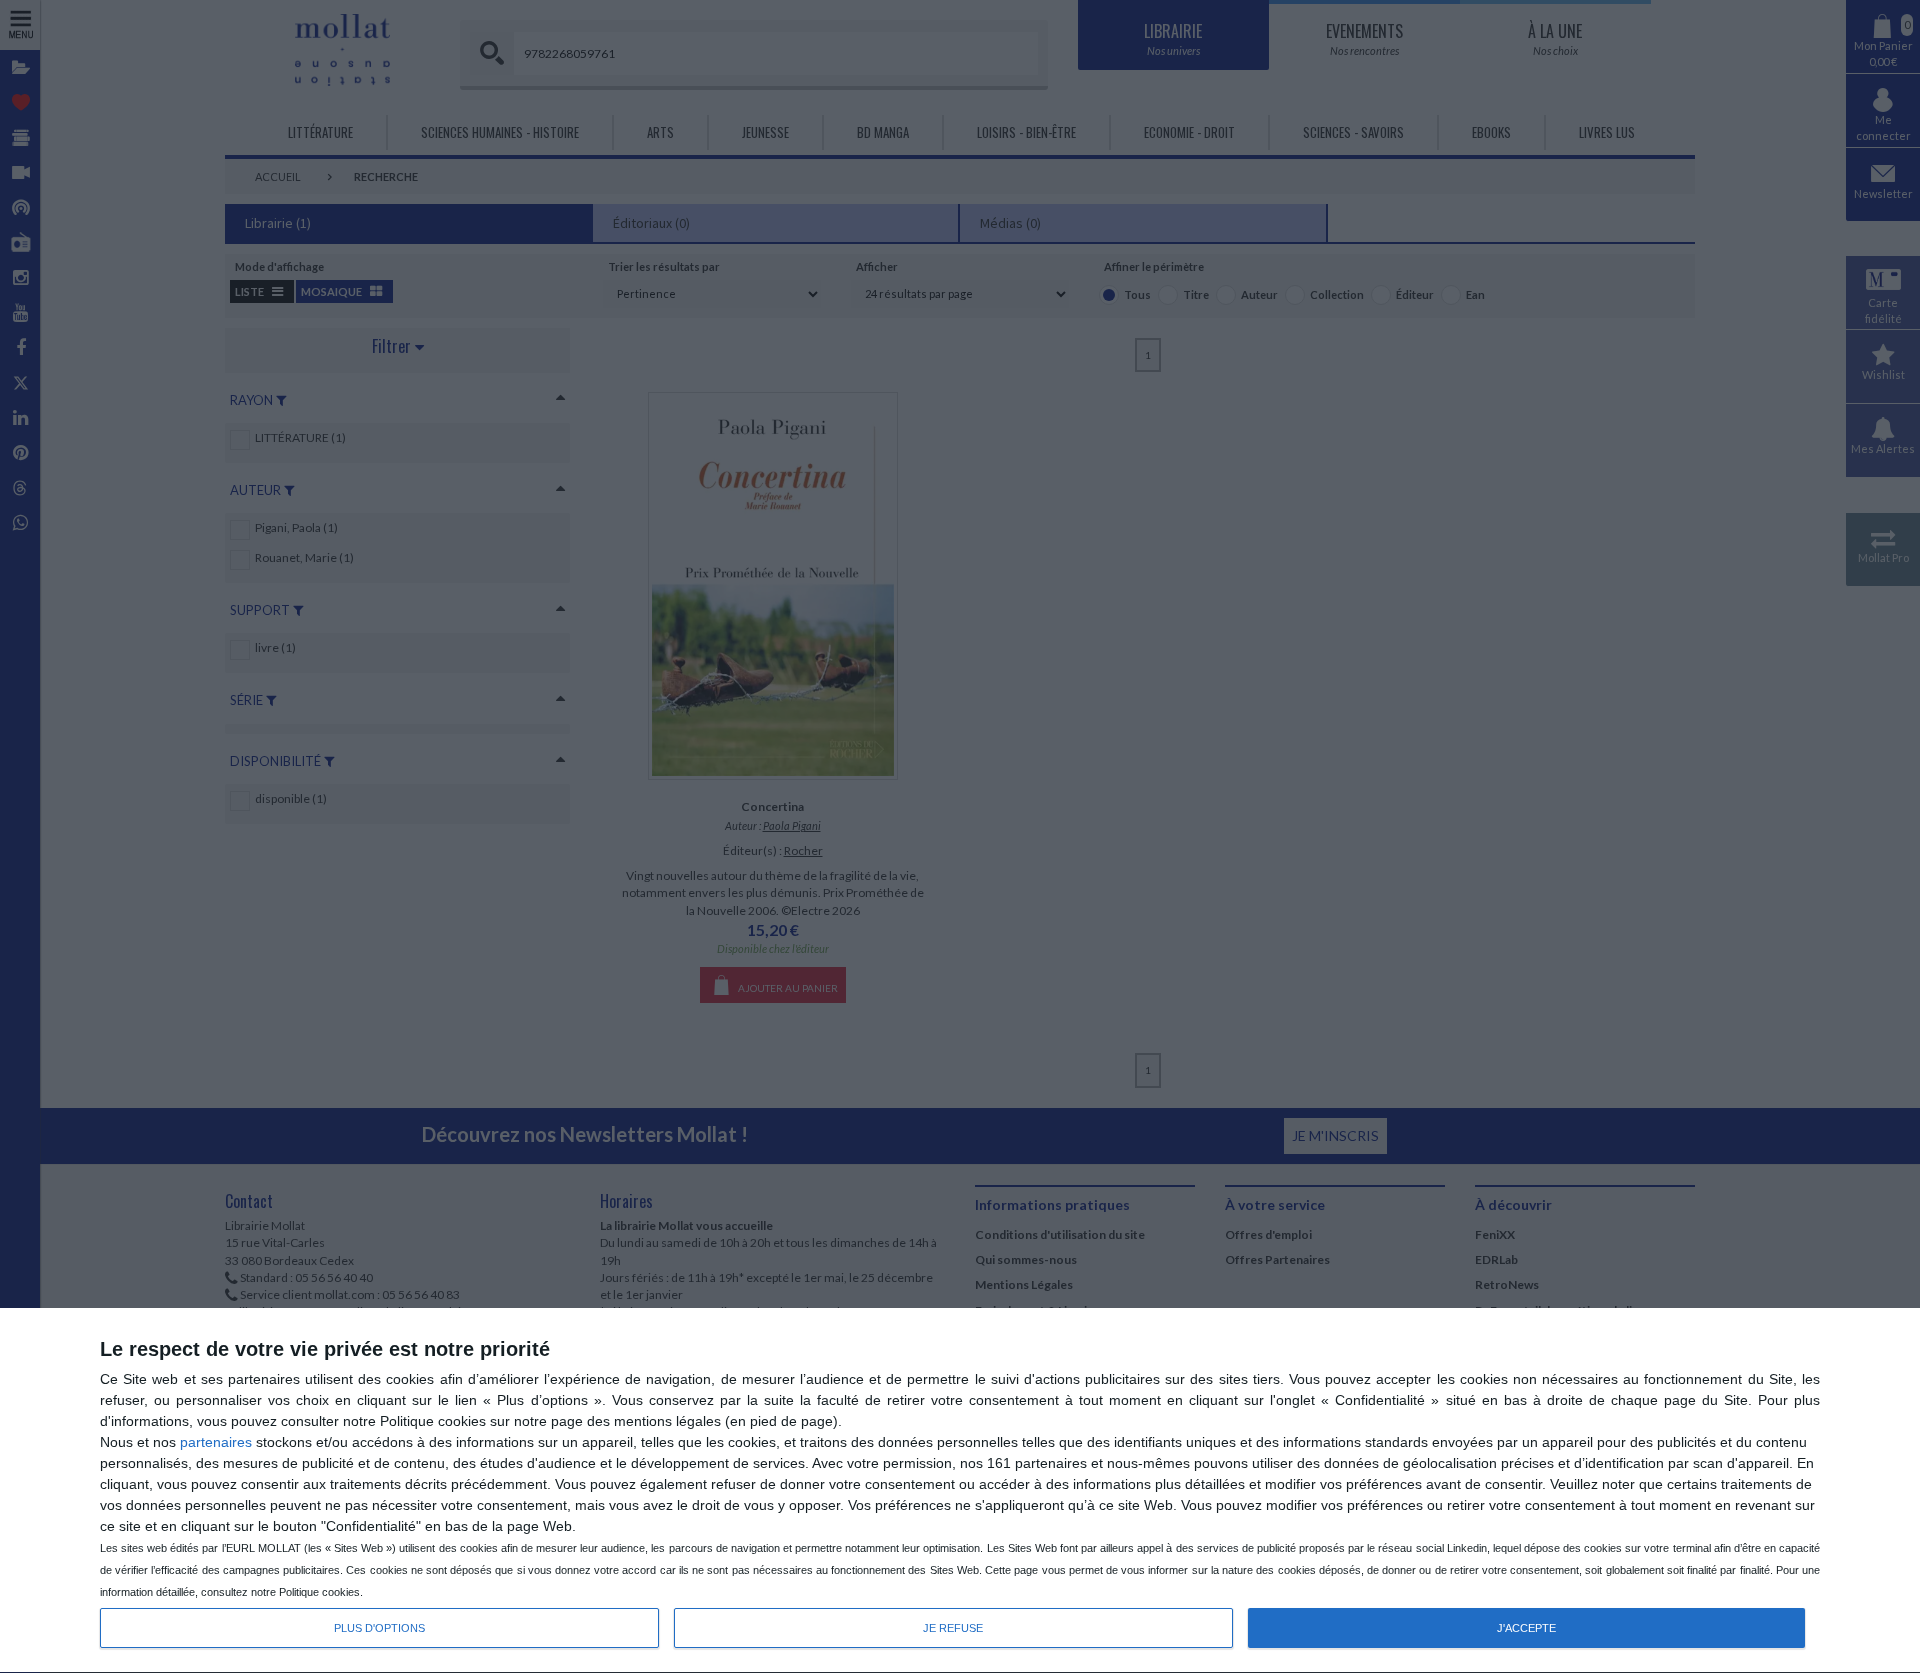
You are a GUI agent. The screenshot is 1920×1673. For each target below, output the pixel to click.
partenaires (216, 1442)
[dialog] (960, 1491)
